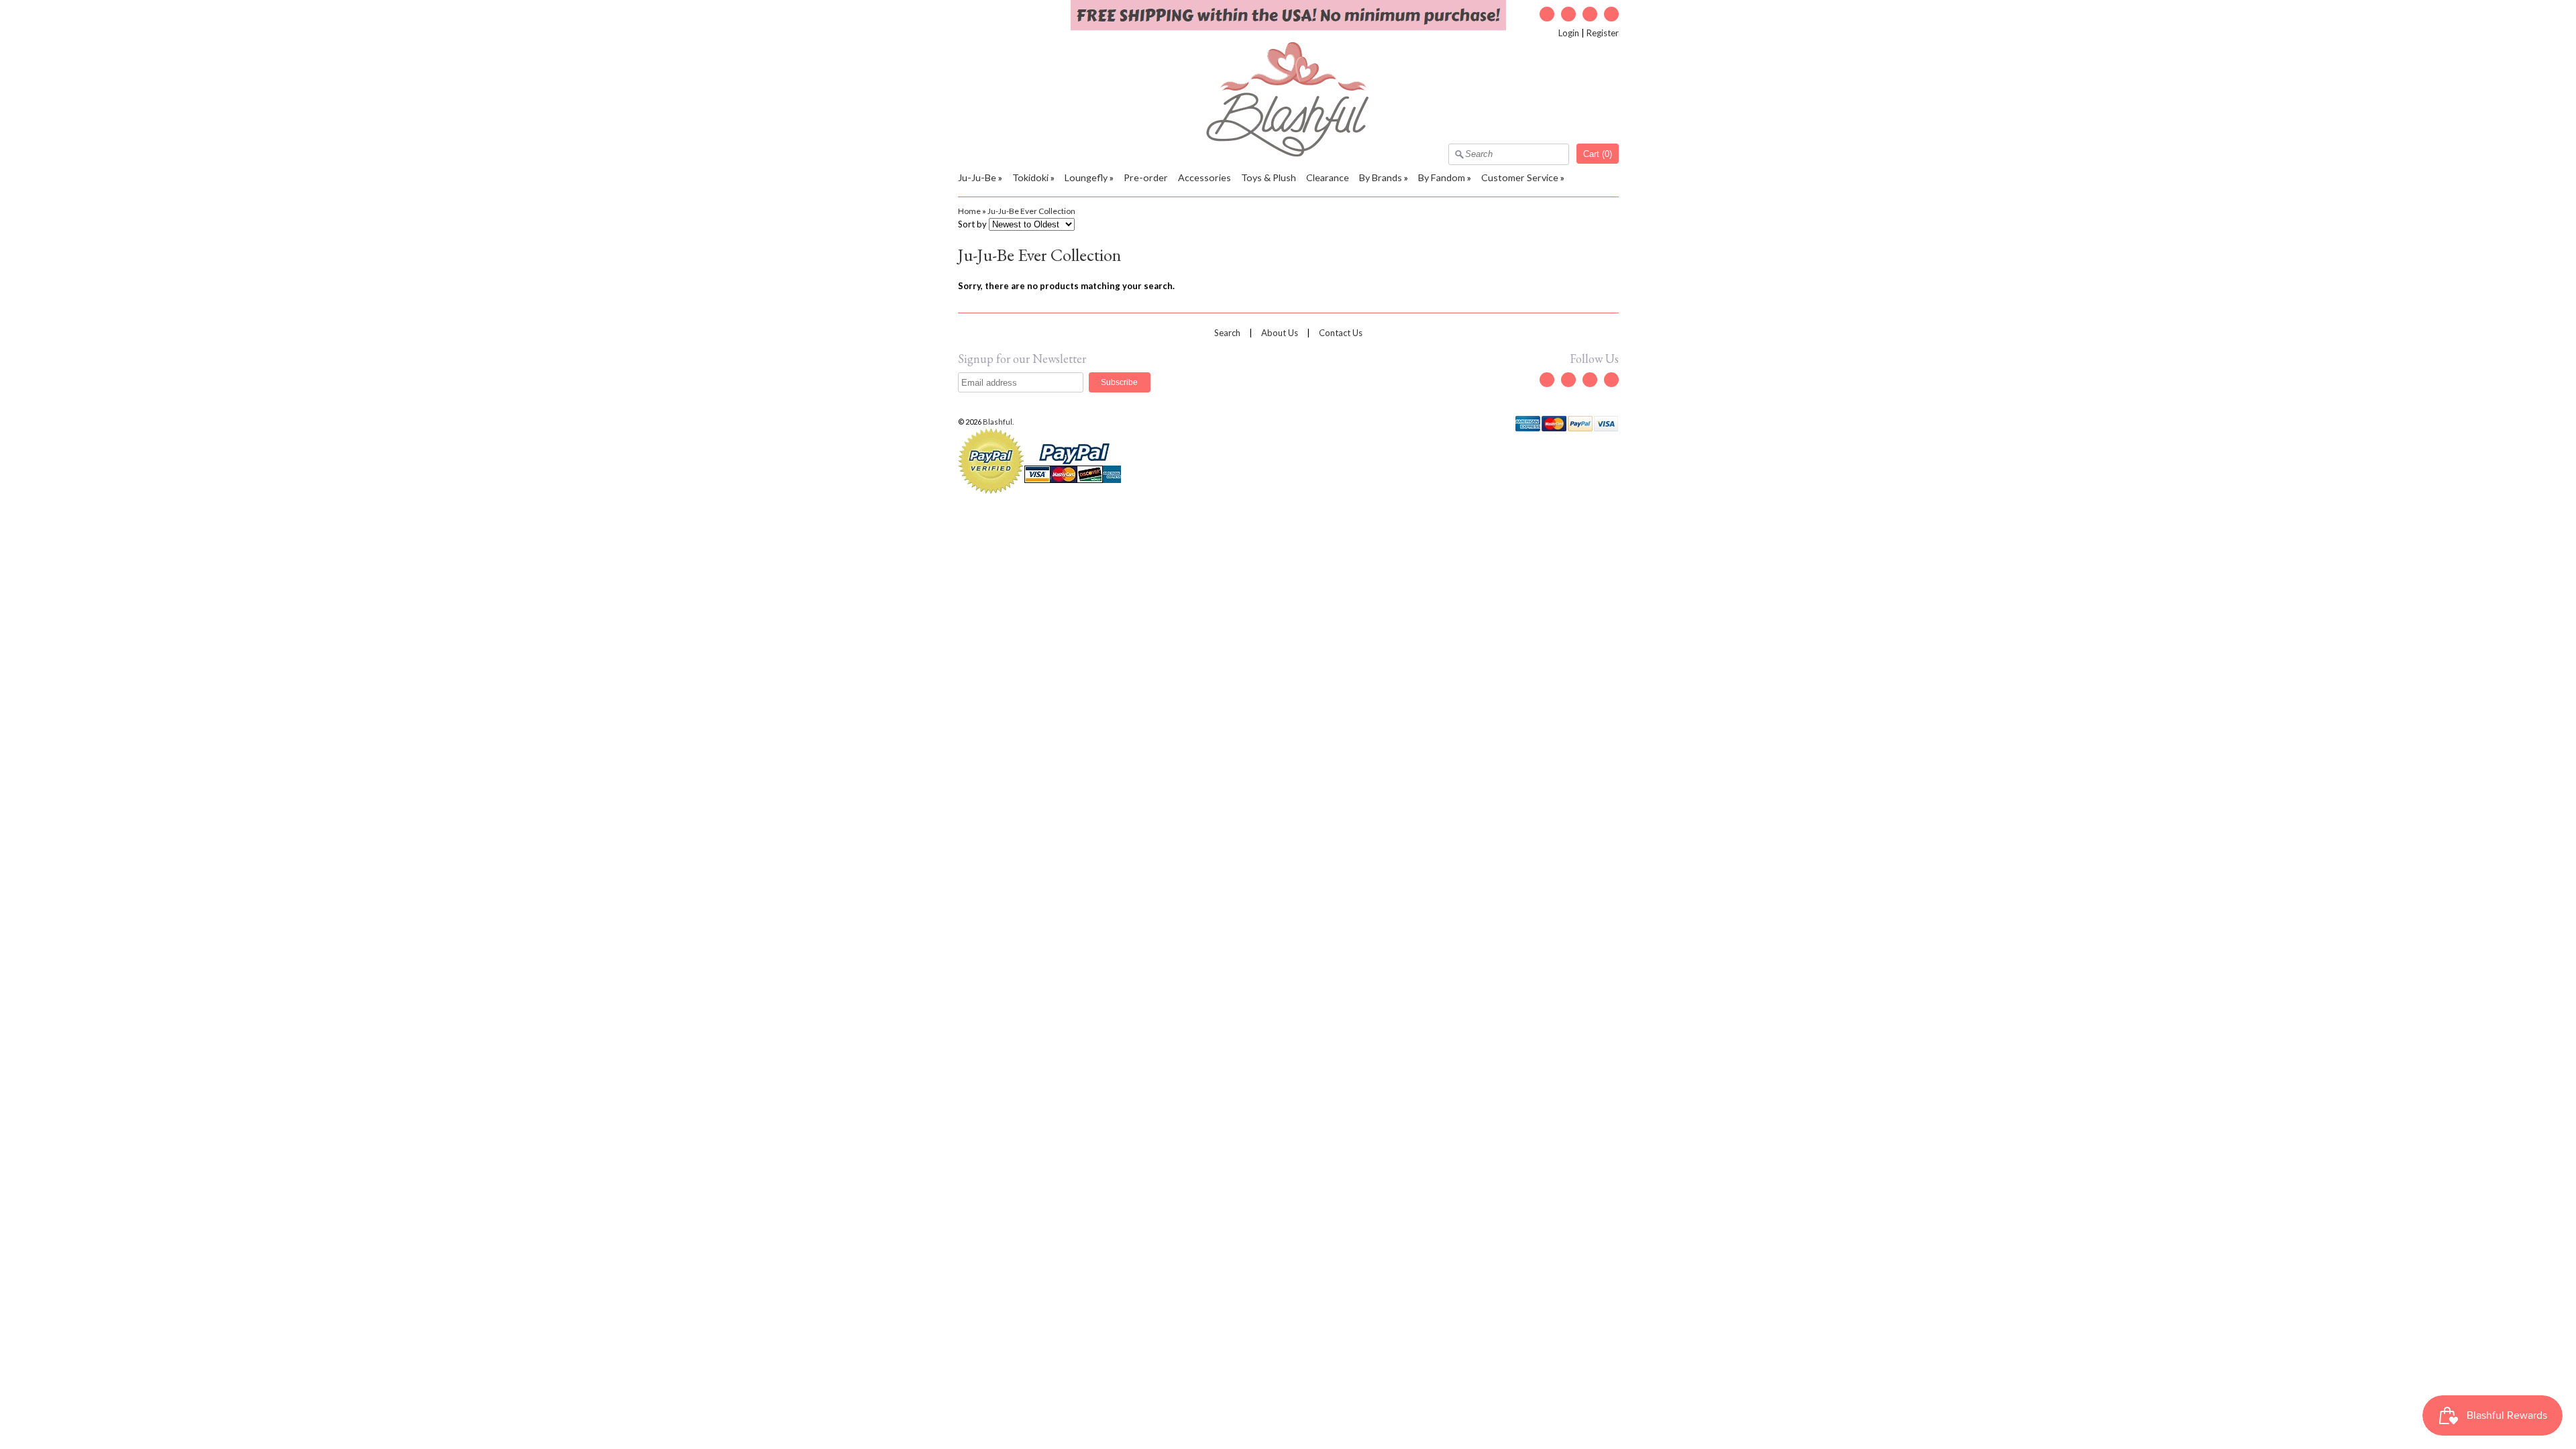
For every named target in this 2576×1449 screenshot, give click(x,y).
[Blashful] (1288, 154)
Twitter (1547, 14)
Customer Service (1520, 177)
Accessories (1204, 177)
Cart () (1598, 154)
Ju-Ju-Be (977, 177)
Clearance (1328, 177)
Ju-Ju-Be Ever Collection (1031, 211)
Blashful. (999, 422)
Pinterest (1611, 14)
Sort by (972, 224)
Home (969, 211)
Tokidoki (1030, 177)
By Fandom (1442, 177)
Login (1569, 33)
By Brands (1381, 177)
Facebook (1568, 14)
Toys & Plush (1269, 177)
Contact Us (1341, 333)
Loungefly (1086, 177)
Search (1227, 333)
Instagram (1590, 14)
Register (1603, 33)
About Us (1280, 333)
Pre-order (1146, 177)
